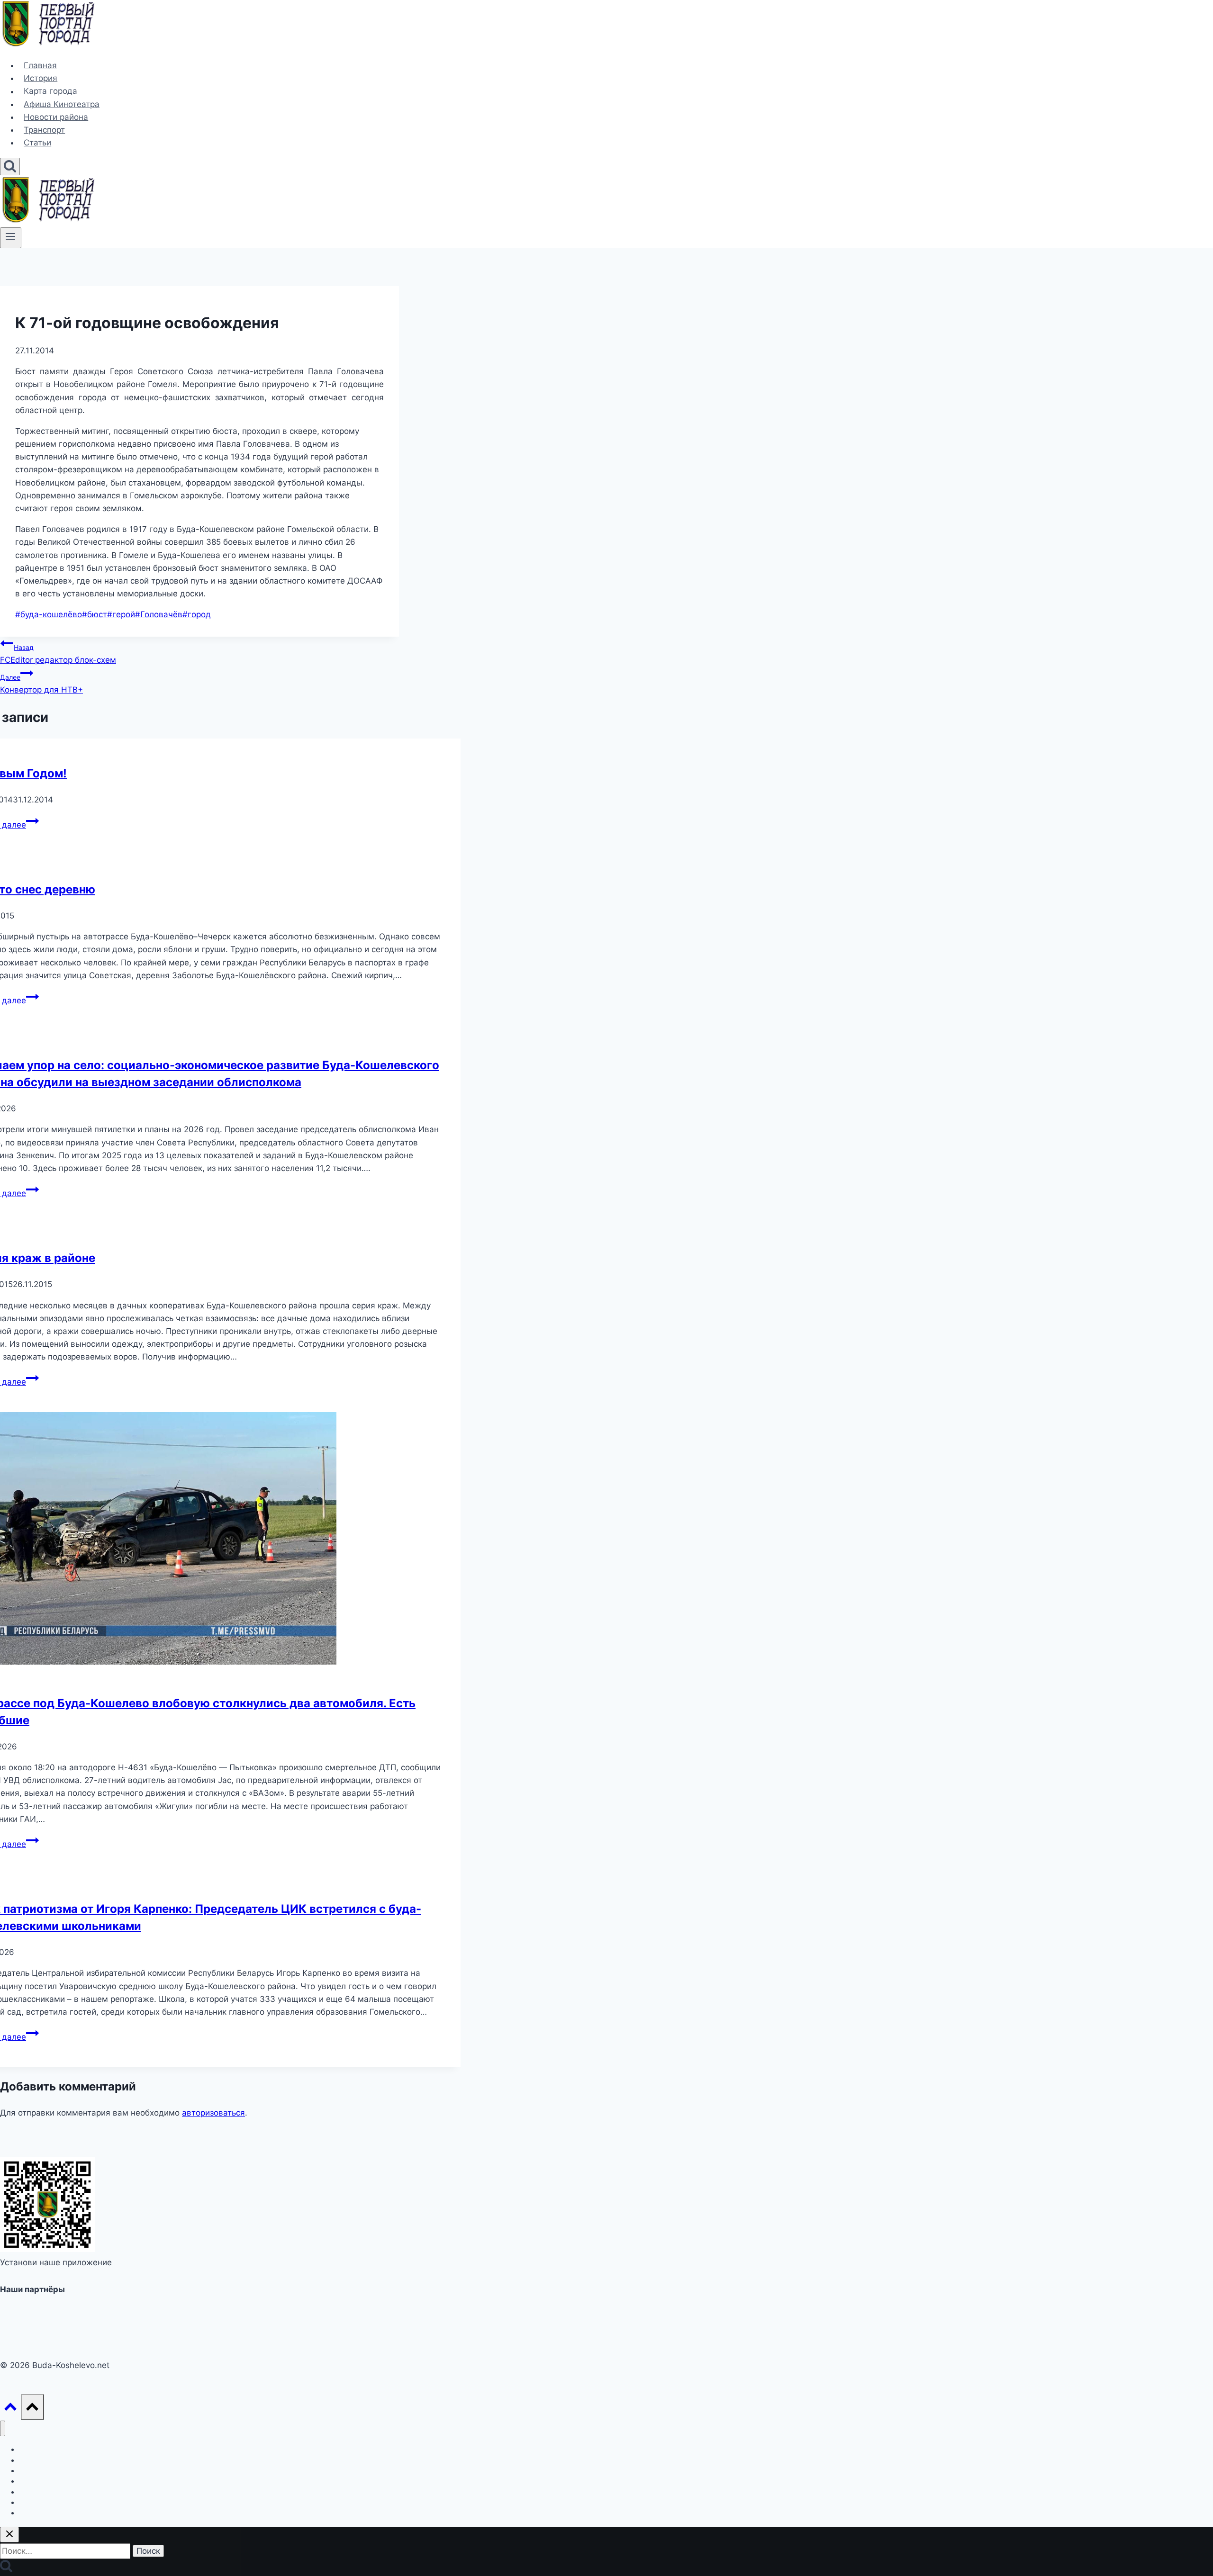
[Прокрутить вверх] (10, 2409)
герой (121, 614)
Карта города (50, 91)
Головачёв (159, 614)
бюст (95, 614)
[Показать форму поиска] (10, 167)
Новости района (56, 117)
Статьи (37, 143)
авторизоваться (213, 2113)
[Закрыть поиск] (9, 2535)
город (197, 614)
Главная (40, 65)
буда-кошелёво (49, 614)
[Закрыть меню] (3, 2428)
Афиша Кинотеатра (62, 104)
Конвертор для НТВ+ (41, 684)
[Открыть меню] (11, 238)
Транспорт (44, 130)
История (41, 78)
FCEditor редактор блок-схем (58, 654)
